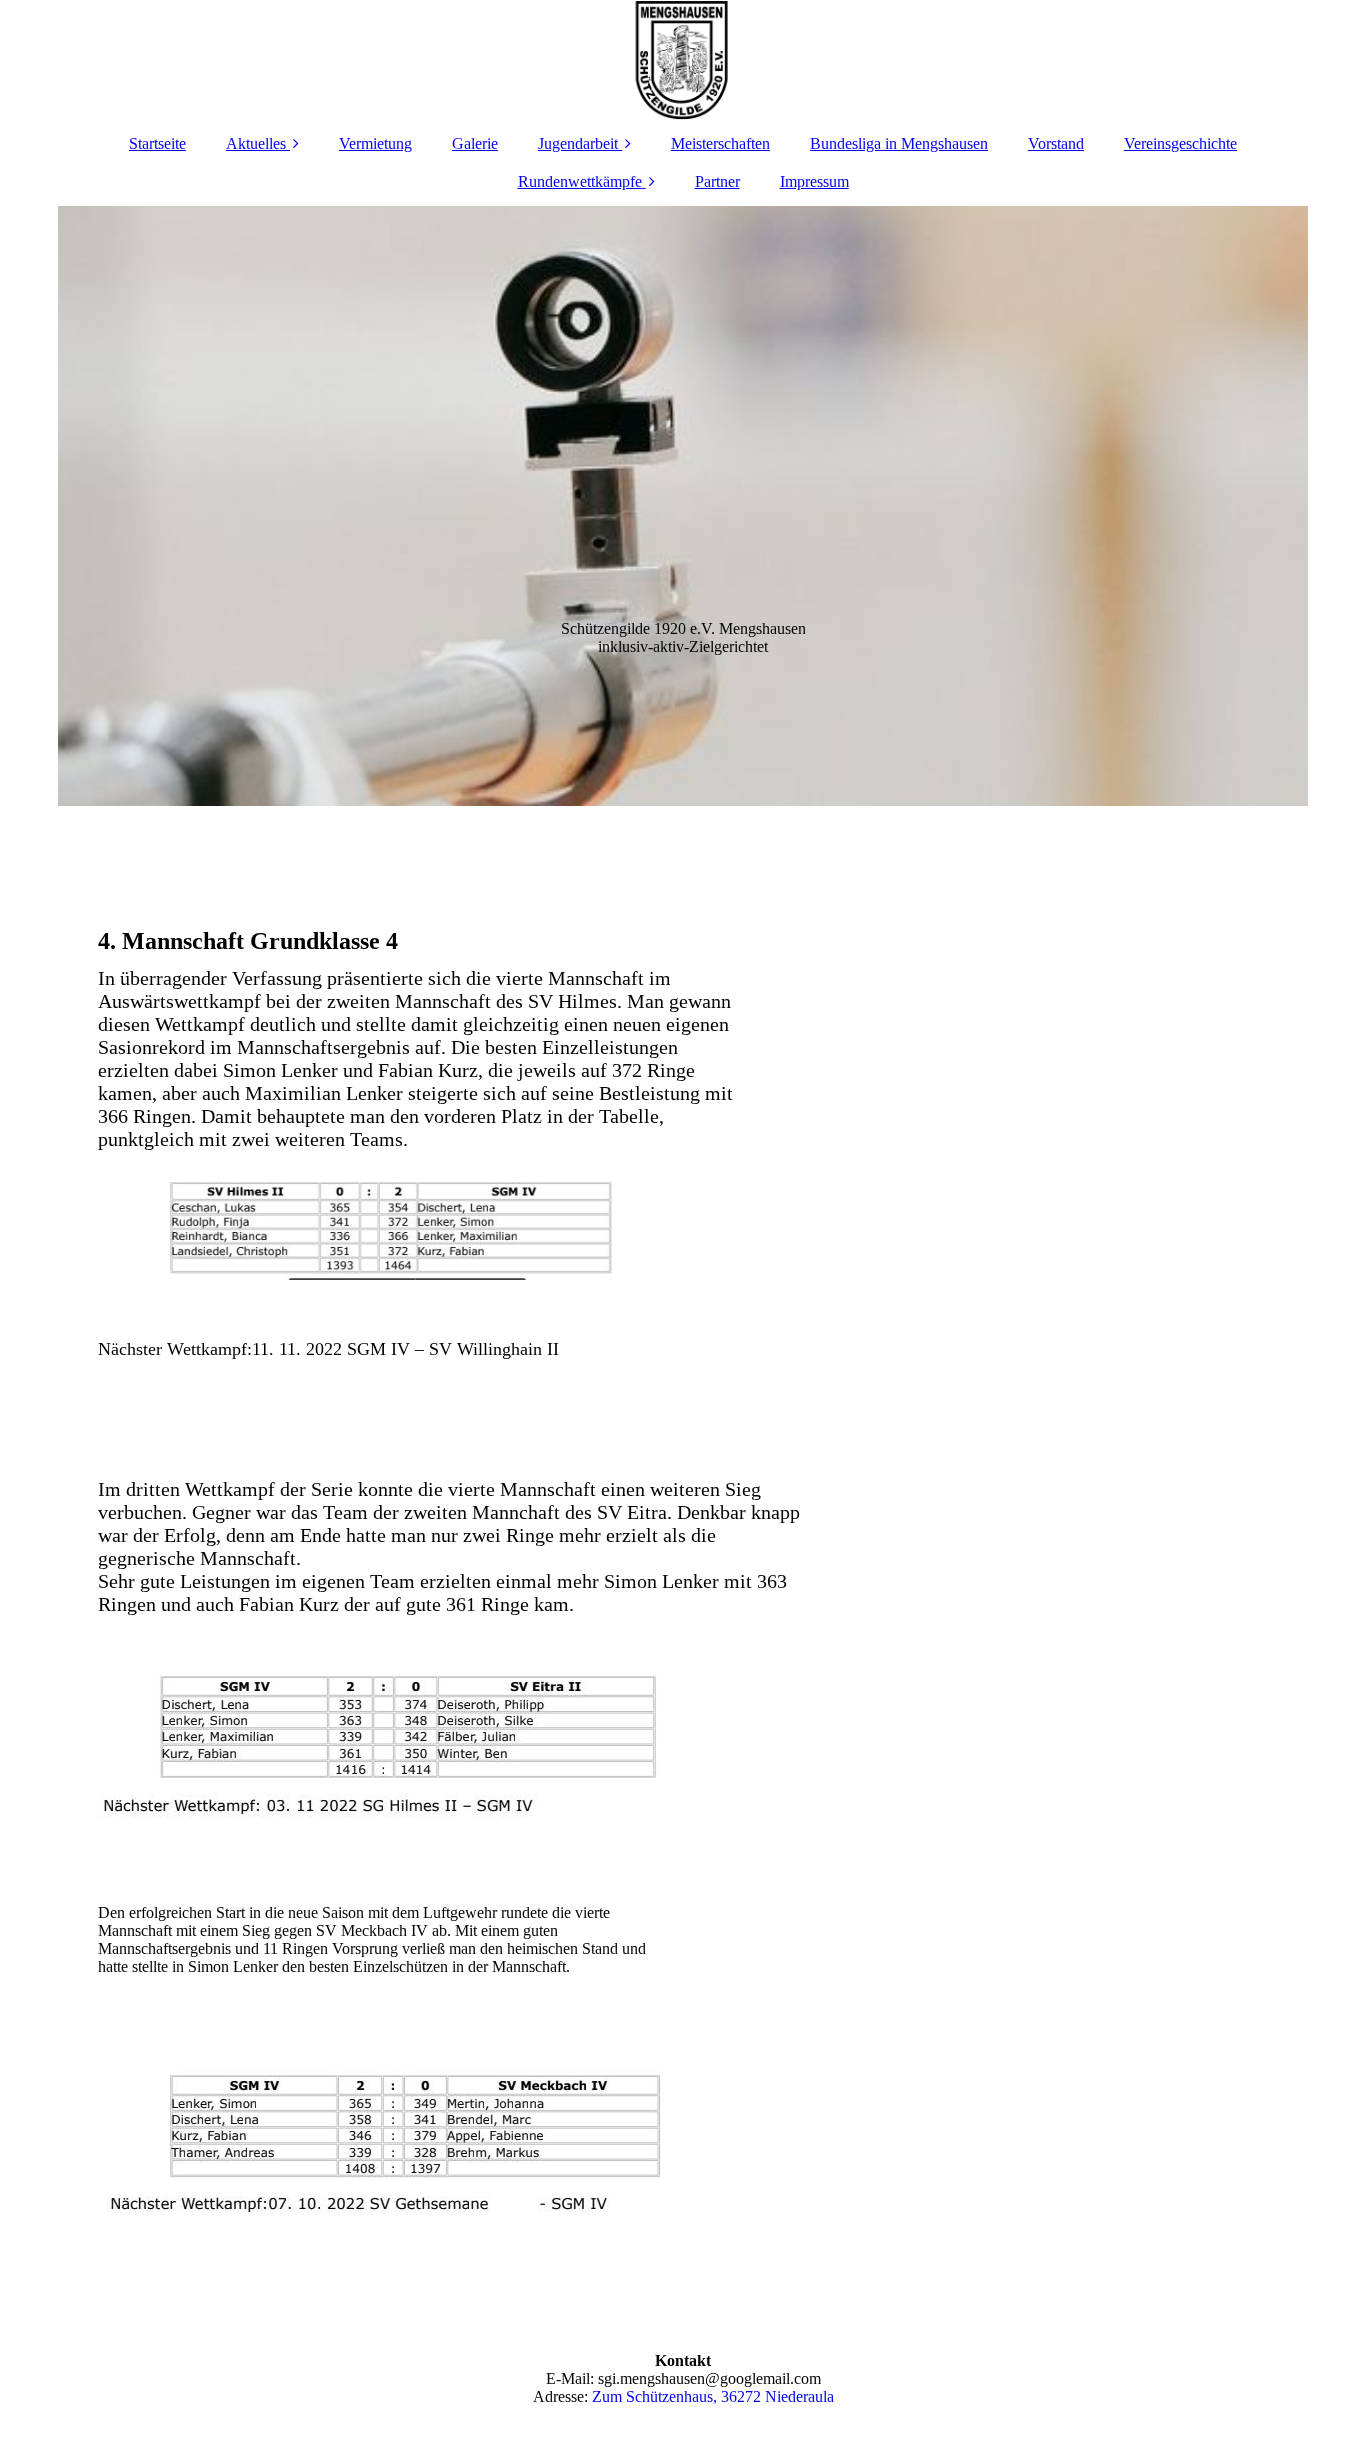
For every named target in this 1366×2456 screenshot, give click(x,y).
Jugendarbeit (578, 143)
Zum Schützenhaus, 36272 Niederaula (713, 2396)
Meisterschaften (720, 143)
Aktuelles (256, 143)
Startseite (157, 143)
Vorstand (1056, 143)
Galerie (475, 143)
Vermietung (375, 143)
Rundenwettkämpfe (580, 181)
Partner (717, 181)
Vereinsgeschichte (1180, 143)
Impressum (814, 181)
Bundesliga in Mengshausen (899, 143)
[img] (683, 60)
